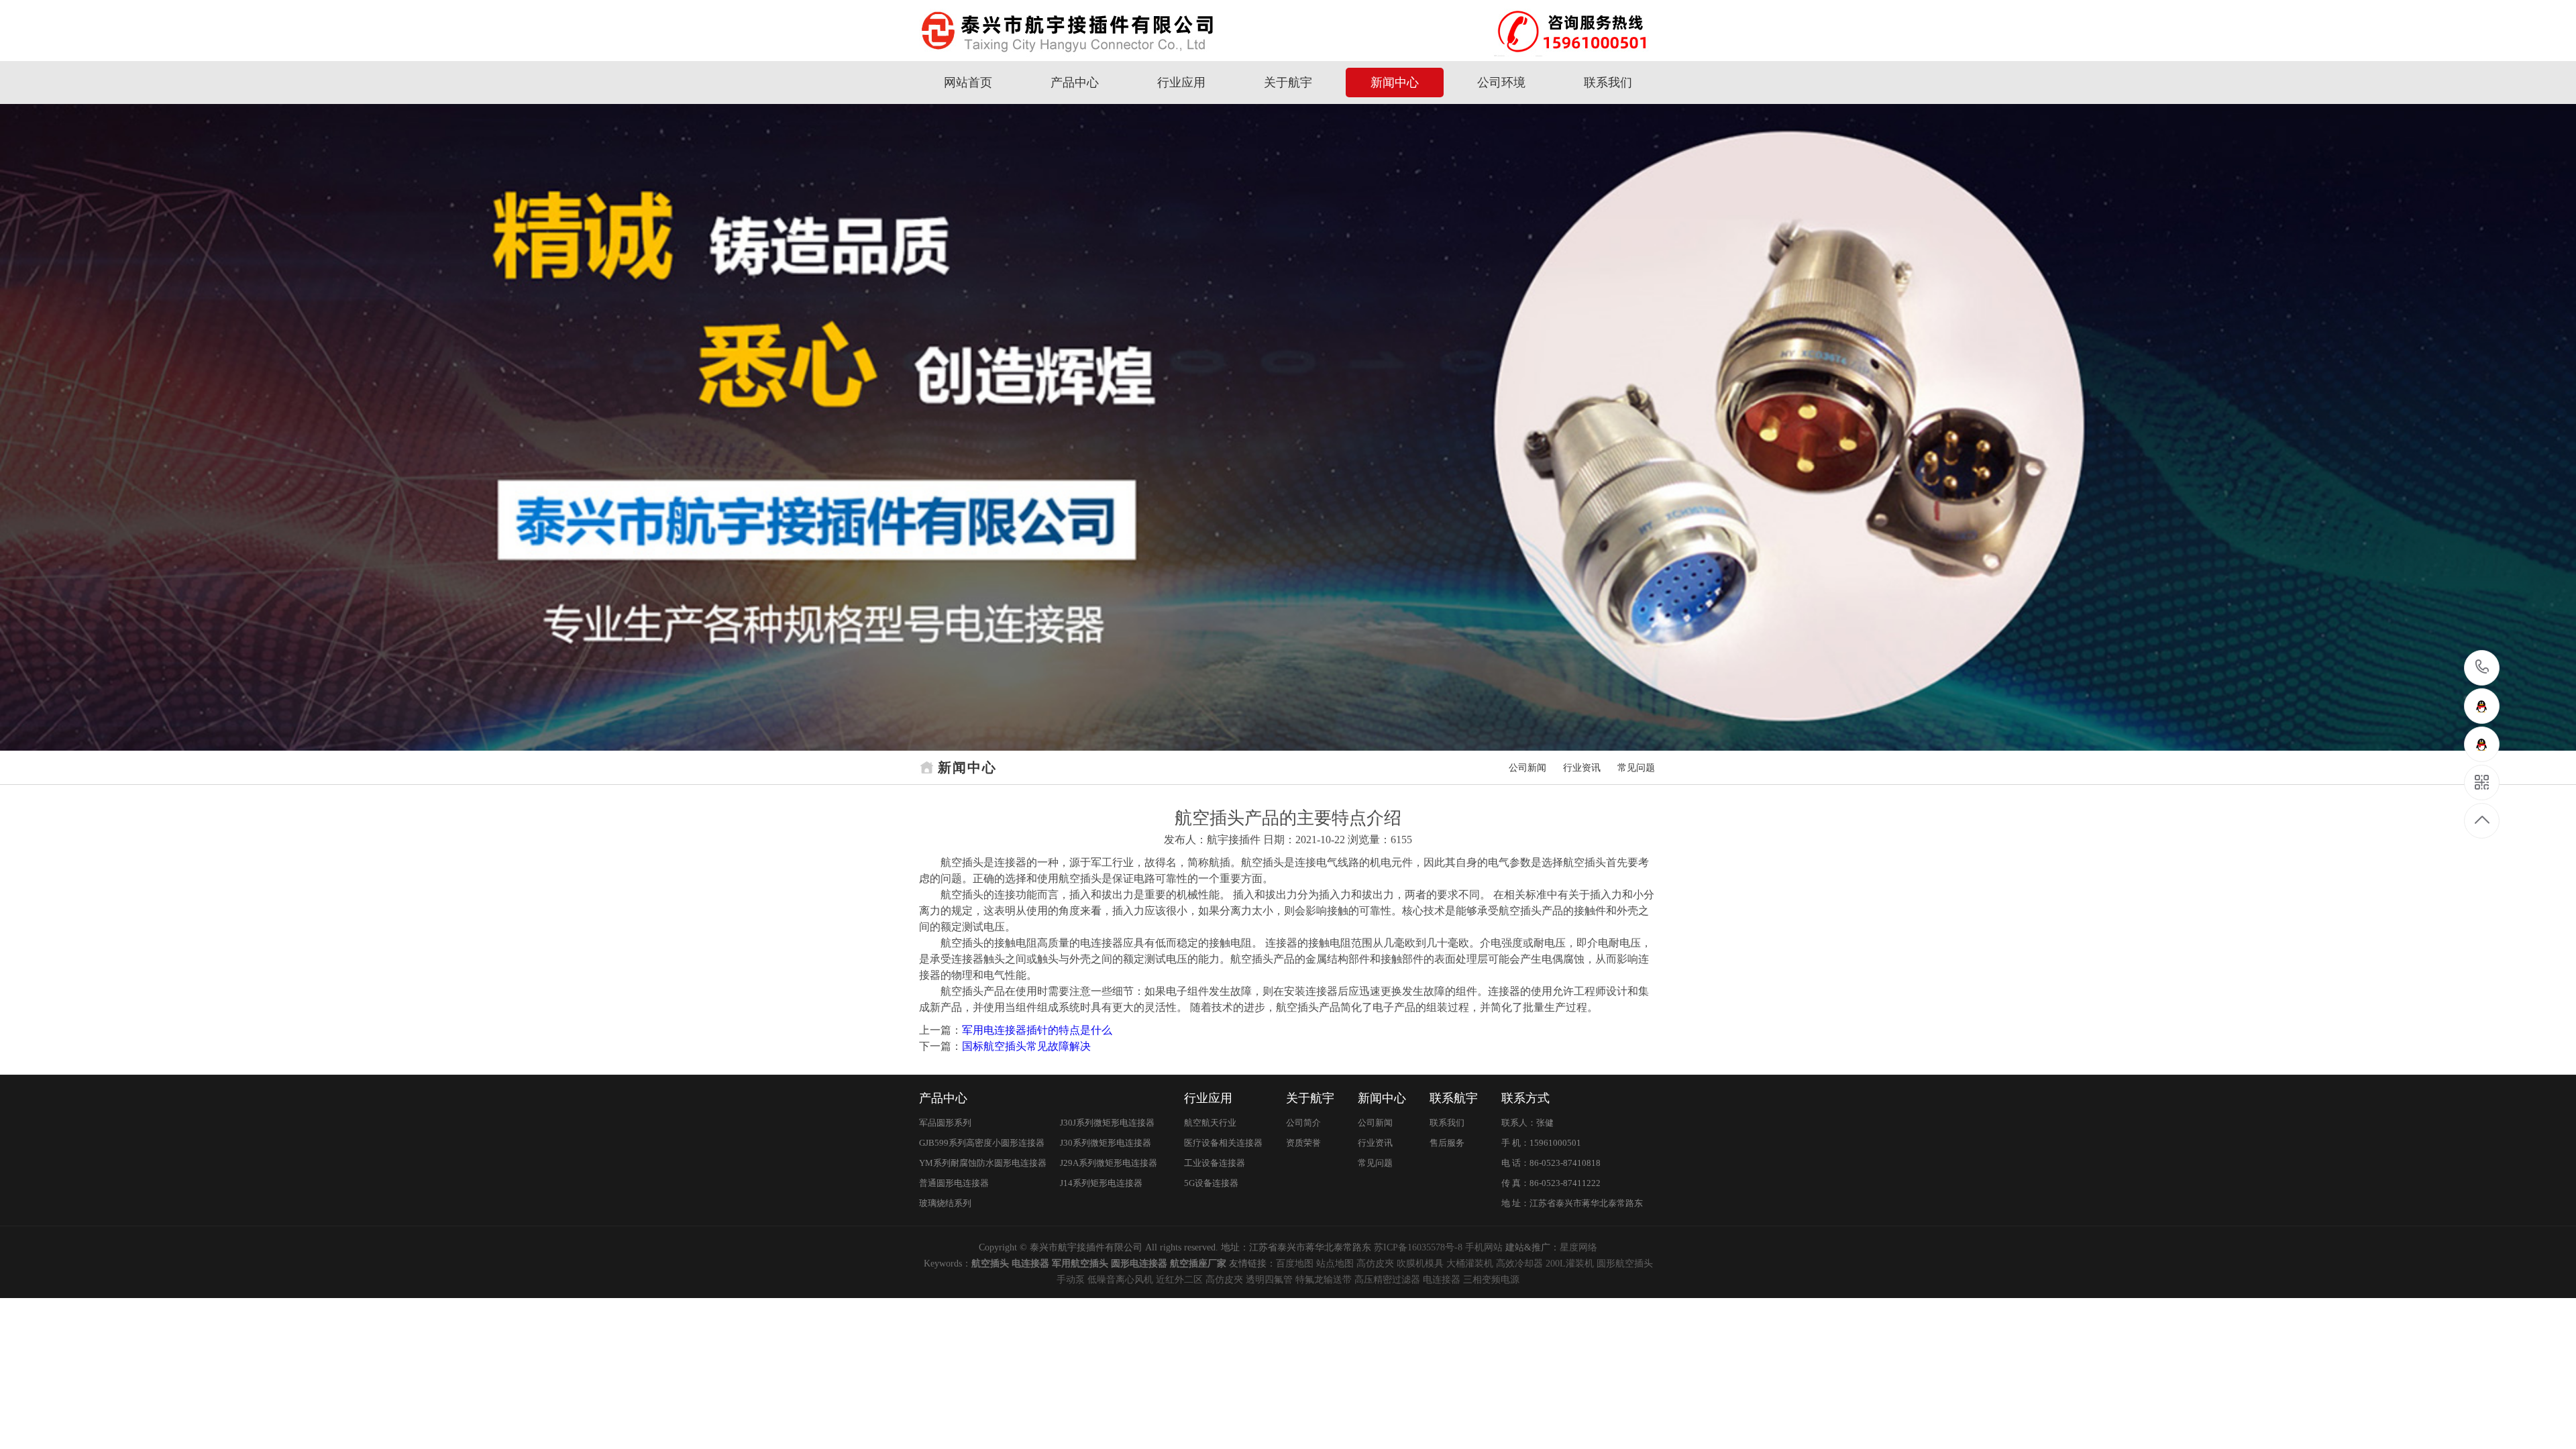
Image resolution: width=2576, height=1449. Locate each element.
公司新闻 (1527, 768)
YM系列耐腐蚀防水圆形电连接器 (983, 1163)
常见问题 (1636, 768)
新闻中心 (1395, 83)
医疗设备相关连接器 (1223, 1143)
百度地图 (1295, 1264)
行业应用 (1181, 83)
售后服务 (1447, 1143)
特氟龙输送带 (1324, 1280)
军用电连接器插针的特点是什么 (1037, 1030)
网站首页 (968, 83)
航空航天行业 (1210, 1123)
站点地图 (1335, 1264)
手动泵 (1071, 1280)
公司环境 (1501, 83)
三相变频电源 (1491, 1280)
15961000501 (2482, 668)
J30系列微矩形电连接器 (1106, 1143)
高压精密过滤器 (1387, 1280)
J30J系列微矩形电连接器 (1107, 1123)
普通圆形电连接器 (954, 1183)
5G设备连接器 (1211, 1183)
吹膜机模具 (1420, 1264)
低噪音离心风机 (1120, 1280)
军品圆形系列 (945, 1123)
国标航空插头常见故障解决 (1026, 1046)
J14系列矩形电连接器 (1101, 1183)
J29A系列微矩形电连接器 (1109, 1163)
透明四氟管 (1269, 1280)
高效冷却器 (1519, 1264)
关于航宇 (1288, 83)
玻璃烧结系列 (945, 1203)
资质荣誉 (1303, 1143)
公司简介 (1303, 1123)
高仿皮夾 (1375, 1264)
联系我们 (1608, 83)
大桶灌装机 (1470, 1264)
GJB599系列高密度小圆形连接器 (982, 1143)
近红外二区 (1179, 1280)
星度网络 (1578, 1247)
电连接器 (1442, 1280)
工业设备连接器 (1215, 1163)
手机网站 (1484, 1247)
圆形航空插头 (1625, 1264)
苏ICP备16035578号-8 (1418, 1247)
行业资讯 (1582, 768)
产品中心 (1075, 83)
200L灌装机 (1570, 1264)
